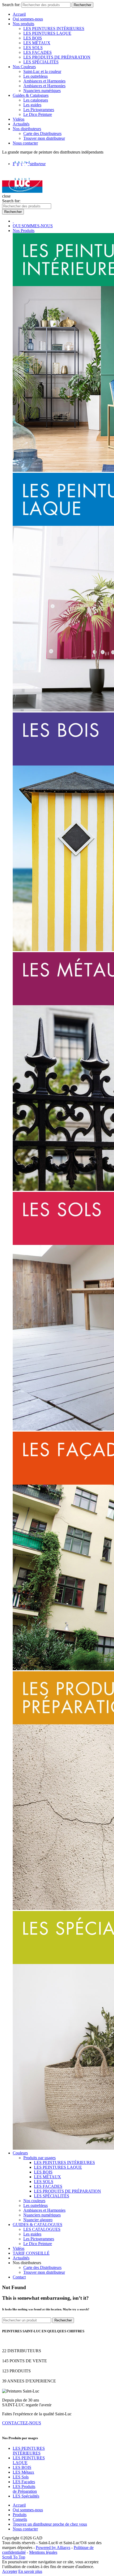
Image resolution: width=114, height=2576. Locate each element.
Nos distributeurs (27, 129)
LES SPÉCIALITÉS (41, 62)
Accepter (10, 2571)
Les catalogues (36, 100)
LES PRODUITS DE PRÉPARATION (57, 57)
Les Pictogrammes (39, 110)
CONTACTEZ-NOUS (22, 2423)
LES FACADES (38, 52)
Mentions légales (43, 2552)
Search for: (11, 5)
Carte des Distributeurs (42, 134)
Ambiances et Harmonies (44, 81)
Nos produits (23, 24)
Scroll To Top (14, 2557)
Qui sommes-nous (28, 19)
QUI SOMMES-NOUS (33, 226)
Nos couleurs (34, 2201)
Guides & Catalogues (31, 95)
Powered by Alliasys (53, 2547)
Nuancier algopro (38, 2220)
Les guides (32, 105)
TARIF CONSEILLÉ (31, 2253)
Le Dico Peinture (38, 114)
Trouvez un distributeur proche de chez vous (50, 2524)
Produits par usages (40, 2158)
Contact (19, 2277)
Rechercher (82, 5)
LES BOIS (33, 38)
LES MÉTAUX (37, 43)
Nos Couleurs (24, 67)
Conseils (20, 2519)
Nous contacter (25, 143)
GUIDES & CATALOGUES (38, 2225)
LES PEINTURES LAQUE (47, 33)
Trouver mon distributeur (44, 138)
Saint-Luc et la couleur (42, 71)
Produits (20, 2515)
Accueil (19, 14)
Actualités (21, 124)
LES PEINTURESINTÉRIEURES (29, 2451)
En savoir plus (30, 2571)
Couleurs (20, 2153)
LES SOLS (33, 48)
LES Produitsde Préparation (25, 2489)
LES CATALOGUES (42, 2229)
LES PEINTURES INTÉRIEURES (54, 29)
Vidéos (19, 119)
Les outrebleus (36, 76)
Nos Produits (24, 231)
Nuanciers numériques (42, 91)
